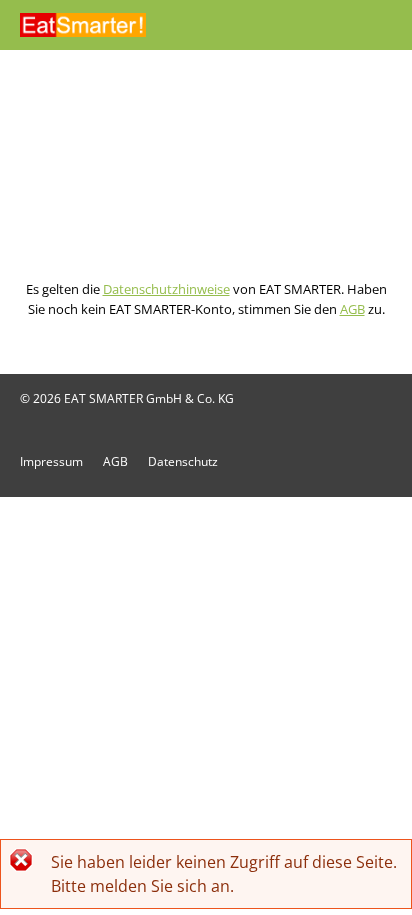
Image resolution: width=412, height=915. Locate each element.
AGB (352, 309)
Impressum (51, 461)
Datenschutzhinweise (166, 289)
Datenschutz (183, 461)
